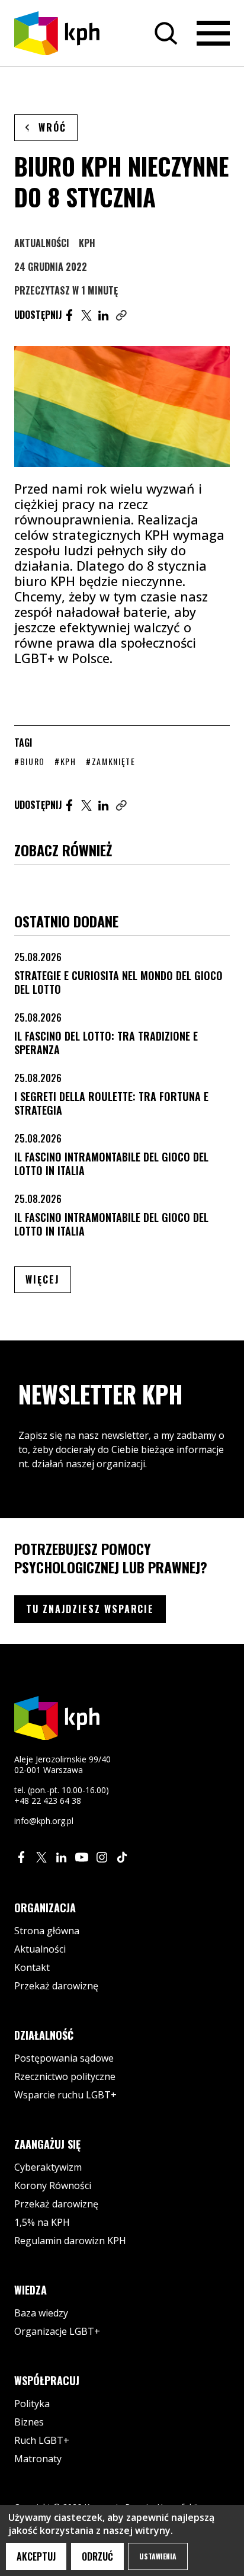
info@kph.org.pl (44, 1821)
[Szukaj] (166, 33)
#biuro (30, 761)
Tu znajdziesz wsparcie (90, 1609)
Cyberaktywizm (48, 2167)
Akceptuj (36, 2556)
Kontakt (32, 1967)
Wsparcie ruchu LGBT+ (65, 2095)
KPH (87, 243)
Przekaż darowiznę (56, 1986)
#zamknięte (111, 761)
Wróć (52, 127)
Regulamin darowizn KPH (70, 2241)
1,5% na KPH (42, 2222)
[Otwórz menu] (213, 33)
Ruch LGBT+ (42, 2440)
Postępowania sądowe (64, 2058)
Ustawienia (158, 2556)
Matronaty (38, 2459)
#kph (65, 761)
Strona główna (47, 1931)
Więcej (48, 1279)
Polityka (32, 2404)
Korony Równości (53, 2185)
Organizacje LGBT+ (57, 2331)
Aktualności (42, 243)
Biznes (29, 2422)
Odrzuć (97, 2556)
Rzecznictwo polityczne (65, 2076)
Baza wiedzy (41, 2313)
